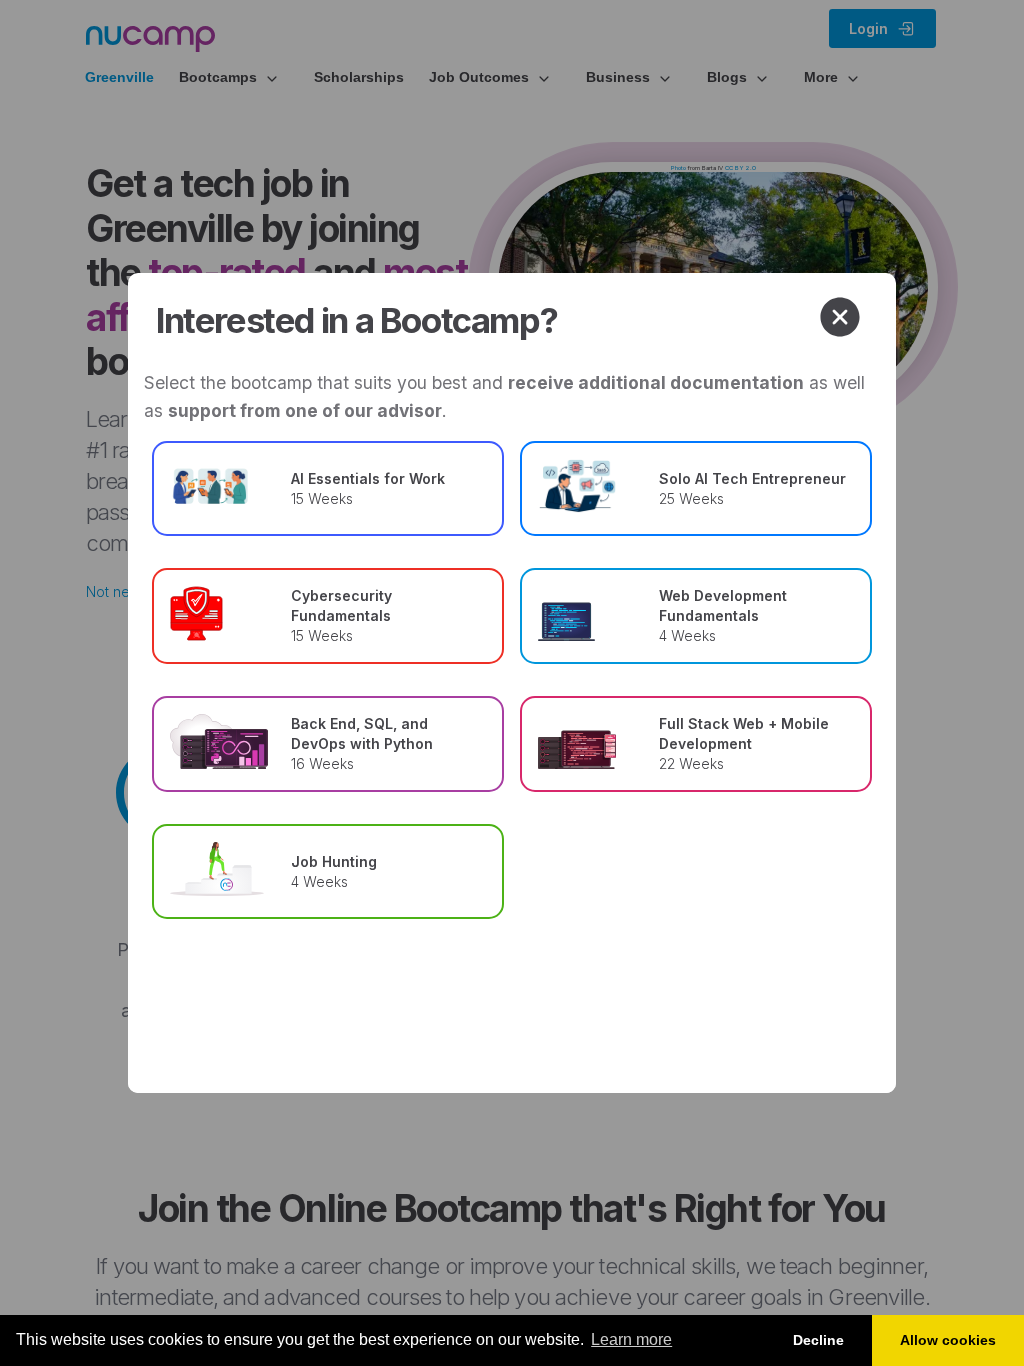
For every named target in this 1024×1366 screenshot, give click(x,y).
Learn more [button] (631, 1339)
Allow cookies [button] (948, 1340)
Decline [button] (818, 1340)
